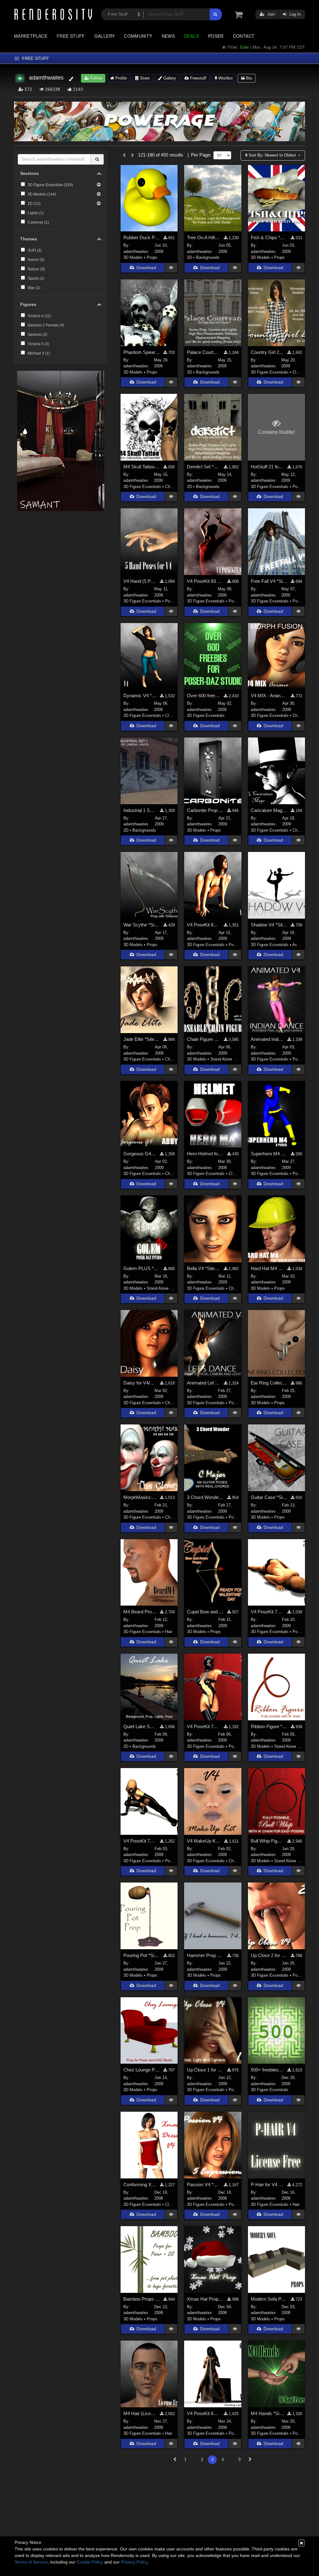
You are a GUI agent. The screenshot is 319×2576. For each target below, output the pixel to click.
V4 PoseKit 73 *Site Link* (204, 1726)
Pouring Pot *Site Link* (142, 1955)
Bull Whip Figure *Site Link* (267, 1841)
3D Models (133, 257)
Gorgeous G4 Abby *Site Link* (140, 1154)
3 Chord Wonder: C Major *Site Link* (205, 1497)
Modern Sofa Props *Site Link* (269, 2299)
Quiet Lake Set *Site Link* (140, 1726)
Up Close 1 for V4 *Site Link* (205, 2070)
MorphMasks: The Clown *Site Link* (140, 1497)
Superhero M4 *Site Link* (269, 1154)
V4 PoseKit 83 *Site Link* (205, 581)
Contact (244, 36)
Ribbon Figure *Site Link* (269, 1726)
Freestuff (198, 78)
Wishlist (225, 78)
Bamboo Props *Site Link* (142, 2299)
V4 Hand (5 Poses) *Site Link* (140, 581)
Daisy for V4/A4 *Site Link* (140, 1383)
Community (138, 36)
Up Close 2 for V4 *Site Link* (269, 1955)
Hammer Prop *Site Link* (205, 1955)
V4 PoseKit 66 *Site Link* (204, 2413)
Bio (248, 78)
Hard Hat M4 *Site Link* (267, 1268)
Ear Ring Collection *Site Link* (269, 1383)
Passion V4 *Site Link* (204, 2185)
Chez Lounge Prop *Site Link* (142, 2070)
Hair (169, 1632)
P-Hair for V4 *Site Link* (267, 2185)
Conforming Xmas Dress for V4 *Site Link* (140, 2185)
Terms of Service (31, 2562)
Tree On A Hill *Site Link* (204, 237)
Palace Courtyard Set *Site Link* (204, 352)
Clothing (300, 372)
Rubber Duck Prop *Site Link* (142, 237)
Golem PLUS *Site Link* (142, 1268)
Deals (191, 36)
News (168, 36)
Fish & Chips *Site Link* (269, 237)
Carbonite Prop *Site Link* (205, 810)
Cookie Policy (90, 2562)
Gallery (105, 36)
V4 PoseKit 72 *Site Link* (140, 1841)
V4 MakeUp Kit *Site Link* (204, 1841)
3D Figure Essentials (270, 372)
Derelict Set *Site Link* (204, 467)
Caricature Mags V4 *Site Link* (269, 810)
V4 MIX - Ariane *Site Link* (269, 696)
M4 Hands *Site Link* (267, 2413)
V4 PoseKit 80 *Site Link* (204, 925)
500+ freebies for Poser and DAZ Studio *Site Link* (267, 2070)
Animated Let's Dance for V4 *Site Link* (204, 1383)
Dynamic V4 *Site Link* (140, 696)
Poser (216, 36)
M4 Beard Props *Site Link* (140, 1612)
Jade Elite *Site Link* (142, 1039)
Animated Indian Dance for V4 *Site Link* (267, 1039)
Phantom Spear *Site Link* (142, 352)
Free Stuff (71, 36)
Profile (120, 78)
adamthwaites (136, 251)
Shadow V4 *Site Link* (269, 925)
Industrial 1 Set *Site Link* (140, 810)
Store (144, 78)
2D (189, 257)
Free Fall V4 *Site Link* (269, 581)
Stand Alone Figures (229, 1059)
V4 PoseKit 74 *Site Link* (267, 1612)
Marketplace (31, 36)
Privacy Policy (134, 2562)
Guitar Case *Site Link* (269, 1497)
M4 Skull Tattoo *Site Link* (142, 467)
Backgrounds (208, 257)
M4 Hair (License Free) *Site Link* (140, 2413)
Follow (95, 78)
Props (152, 257)
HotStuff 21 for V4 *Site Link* (267, 467)
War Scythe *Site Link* (142, 925)
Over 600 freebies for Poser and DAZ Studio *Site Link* (204, 696)
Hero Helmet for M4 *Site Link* (205, 1154)
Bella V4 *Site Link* (204, 1268)
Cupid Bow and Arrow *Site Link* (205, 1612)
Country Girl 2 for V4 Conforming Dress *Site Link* (267, 352)
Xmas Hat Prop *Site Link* (205, 2299)
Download (146, 268)
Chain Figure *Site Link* (204, 1039)
